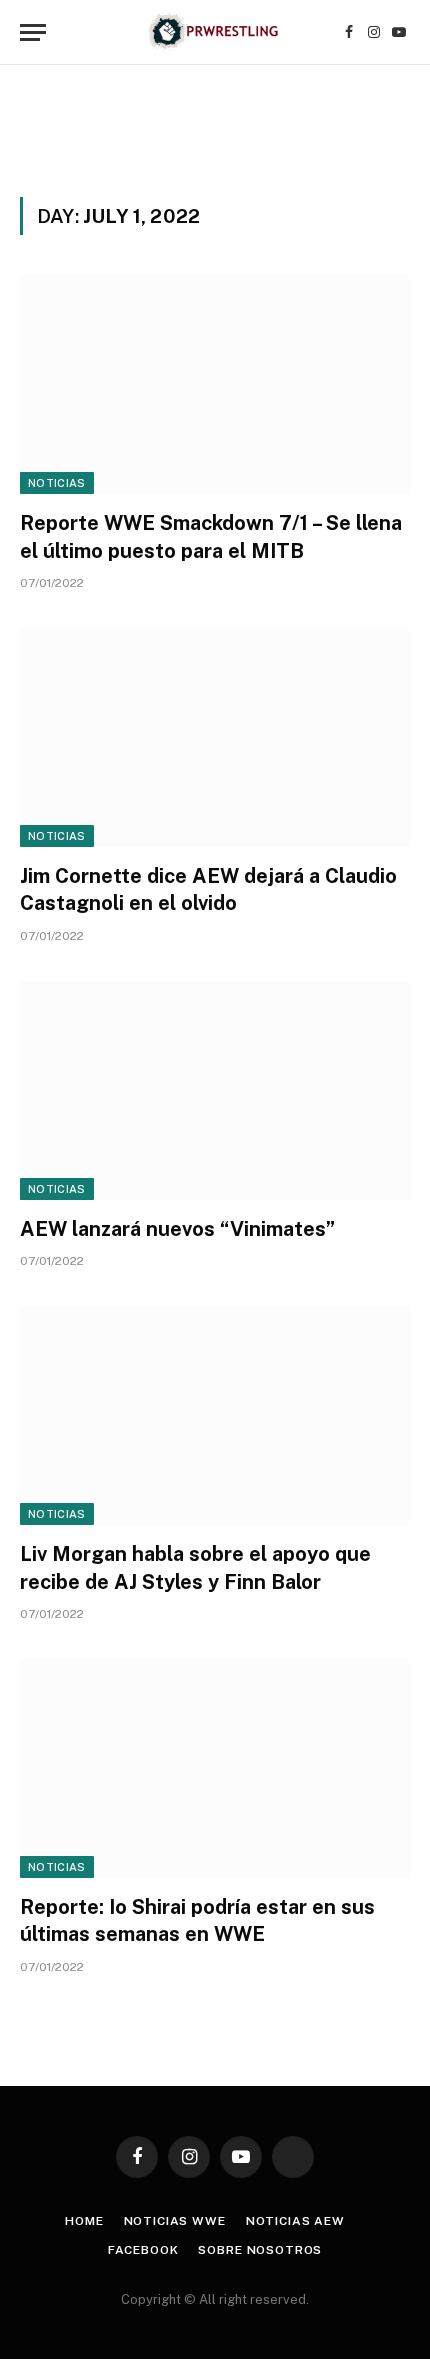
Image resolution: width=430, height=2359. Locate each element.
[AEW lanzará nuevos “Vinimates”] (215, 1090)
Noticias (57, 483)
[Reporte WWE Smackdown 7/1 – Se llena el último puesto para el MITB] (215, 384)
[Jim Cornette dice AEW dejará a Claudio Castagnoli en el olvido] (215, 737)
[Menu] (33, 32)
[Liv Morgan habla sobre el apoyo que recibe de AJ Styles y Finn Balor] (215, 1415)
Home (84, 2221)
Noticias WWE (175, 2221)
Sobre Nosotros (260, 2250)
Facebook (143, 2250)
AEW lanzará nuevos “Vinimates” (177, 1229)
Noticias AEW (295, 2221)
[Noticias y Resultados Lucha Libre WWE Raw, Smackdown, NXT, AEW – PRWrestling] (214, 32)
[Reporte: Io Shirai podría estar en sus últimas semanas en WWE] (215, 1768)
